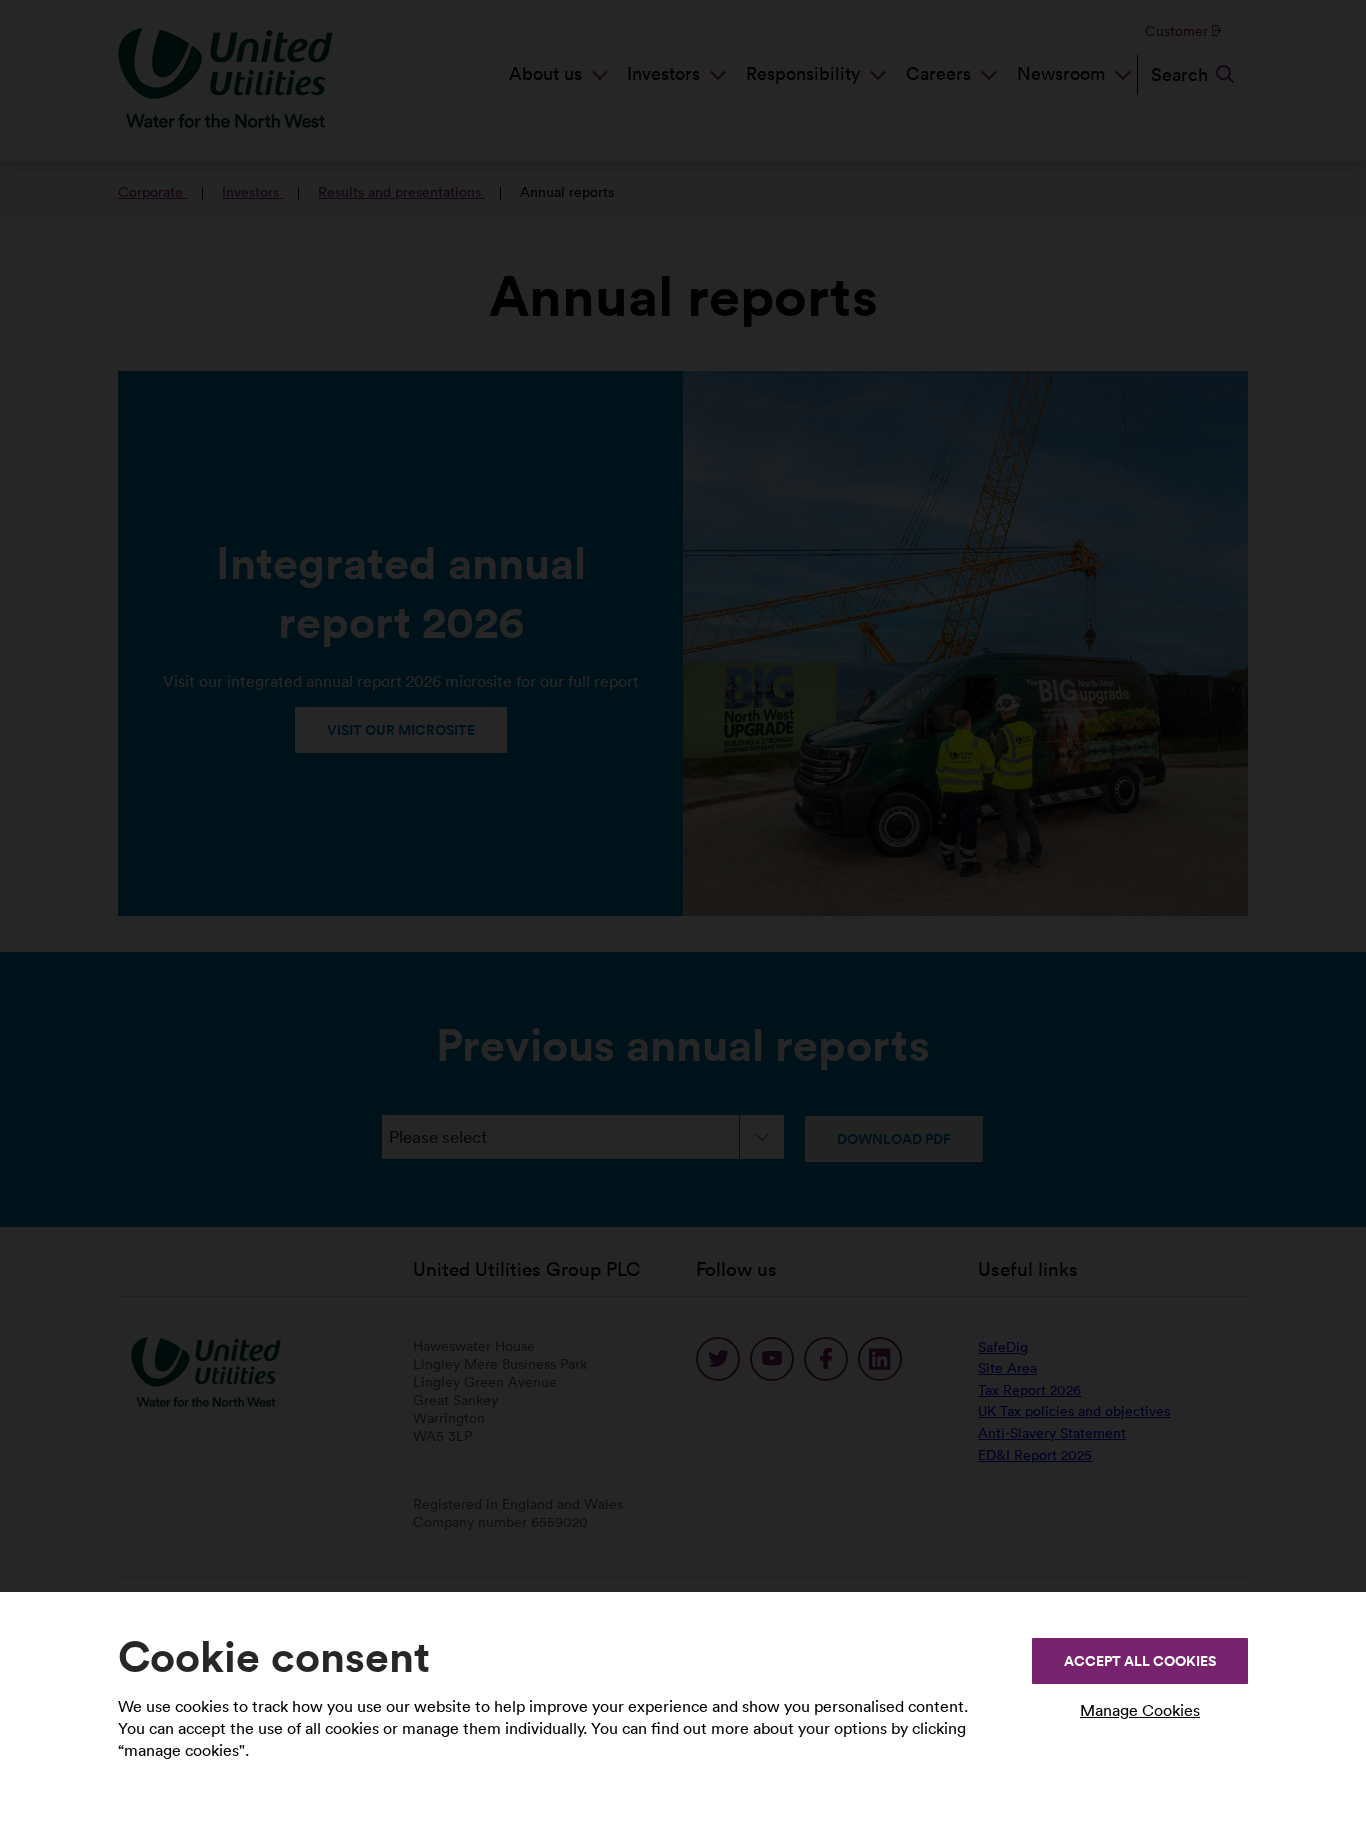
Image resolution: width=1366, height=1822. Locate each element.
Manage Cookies (1140, 1710)
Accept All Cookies (1140, 1661)
